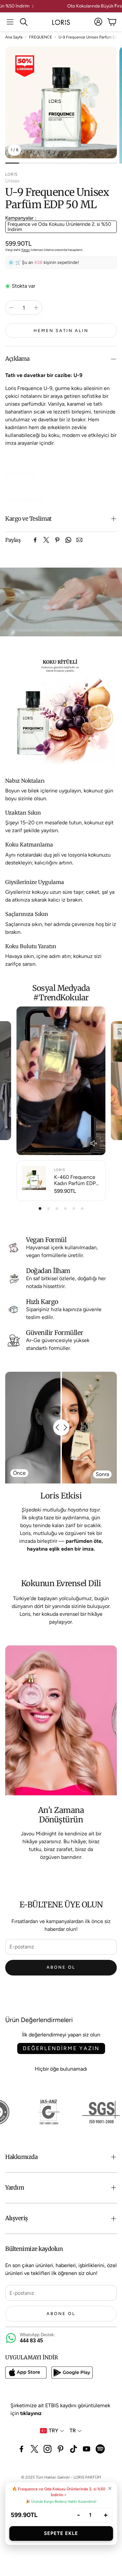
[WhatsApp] (68, 540)
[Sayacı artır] (36, 308)
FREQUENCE (41, 37)
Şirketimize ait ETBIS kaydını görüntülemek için (60, 2409)
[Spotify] (100, 2449)
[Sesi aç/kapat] (94, 1143)
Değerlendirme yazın (61, 2048)
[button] (10, 22)
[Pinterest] (57, 540)
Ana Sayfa (14, 37)
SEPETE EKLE (61, 2533)
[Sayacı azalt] (11, 308)
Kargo (26, 250)
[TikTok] (74, 2449)
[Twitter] (46, 540)
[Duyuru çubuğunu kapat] (115, 5)
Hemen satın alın (61, 331)
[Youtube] (87, 2449)
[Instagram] (47, 2449)
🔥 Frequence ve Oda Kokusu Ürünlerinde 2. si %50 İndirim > (59, 2492)
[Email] (79, 540)
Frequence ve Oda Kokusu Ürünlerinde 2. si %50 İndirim (59, 227)
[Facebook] (35, 540)
